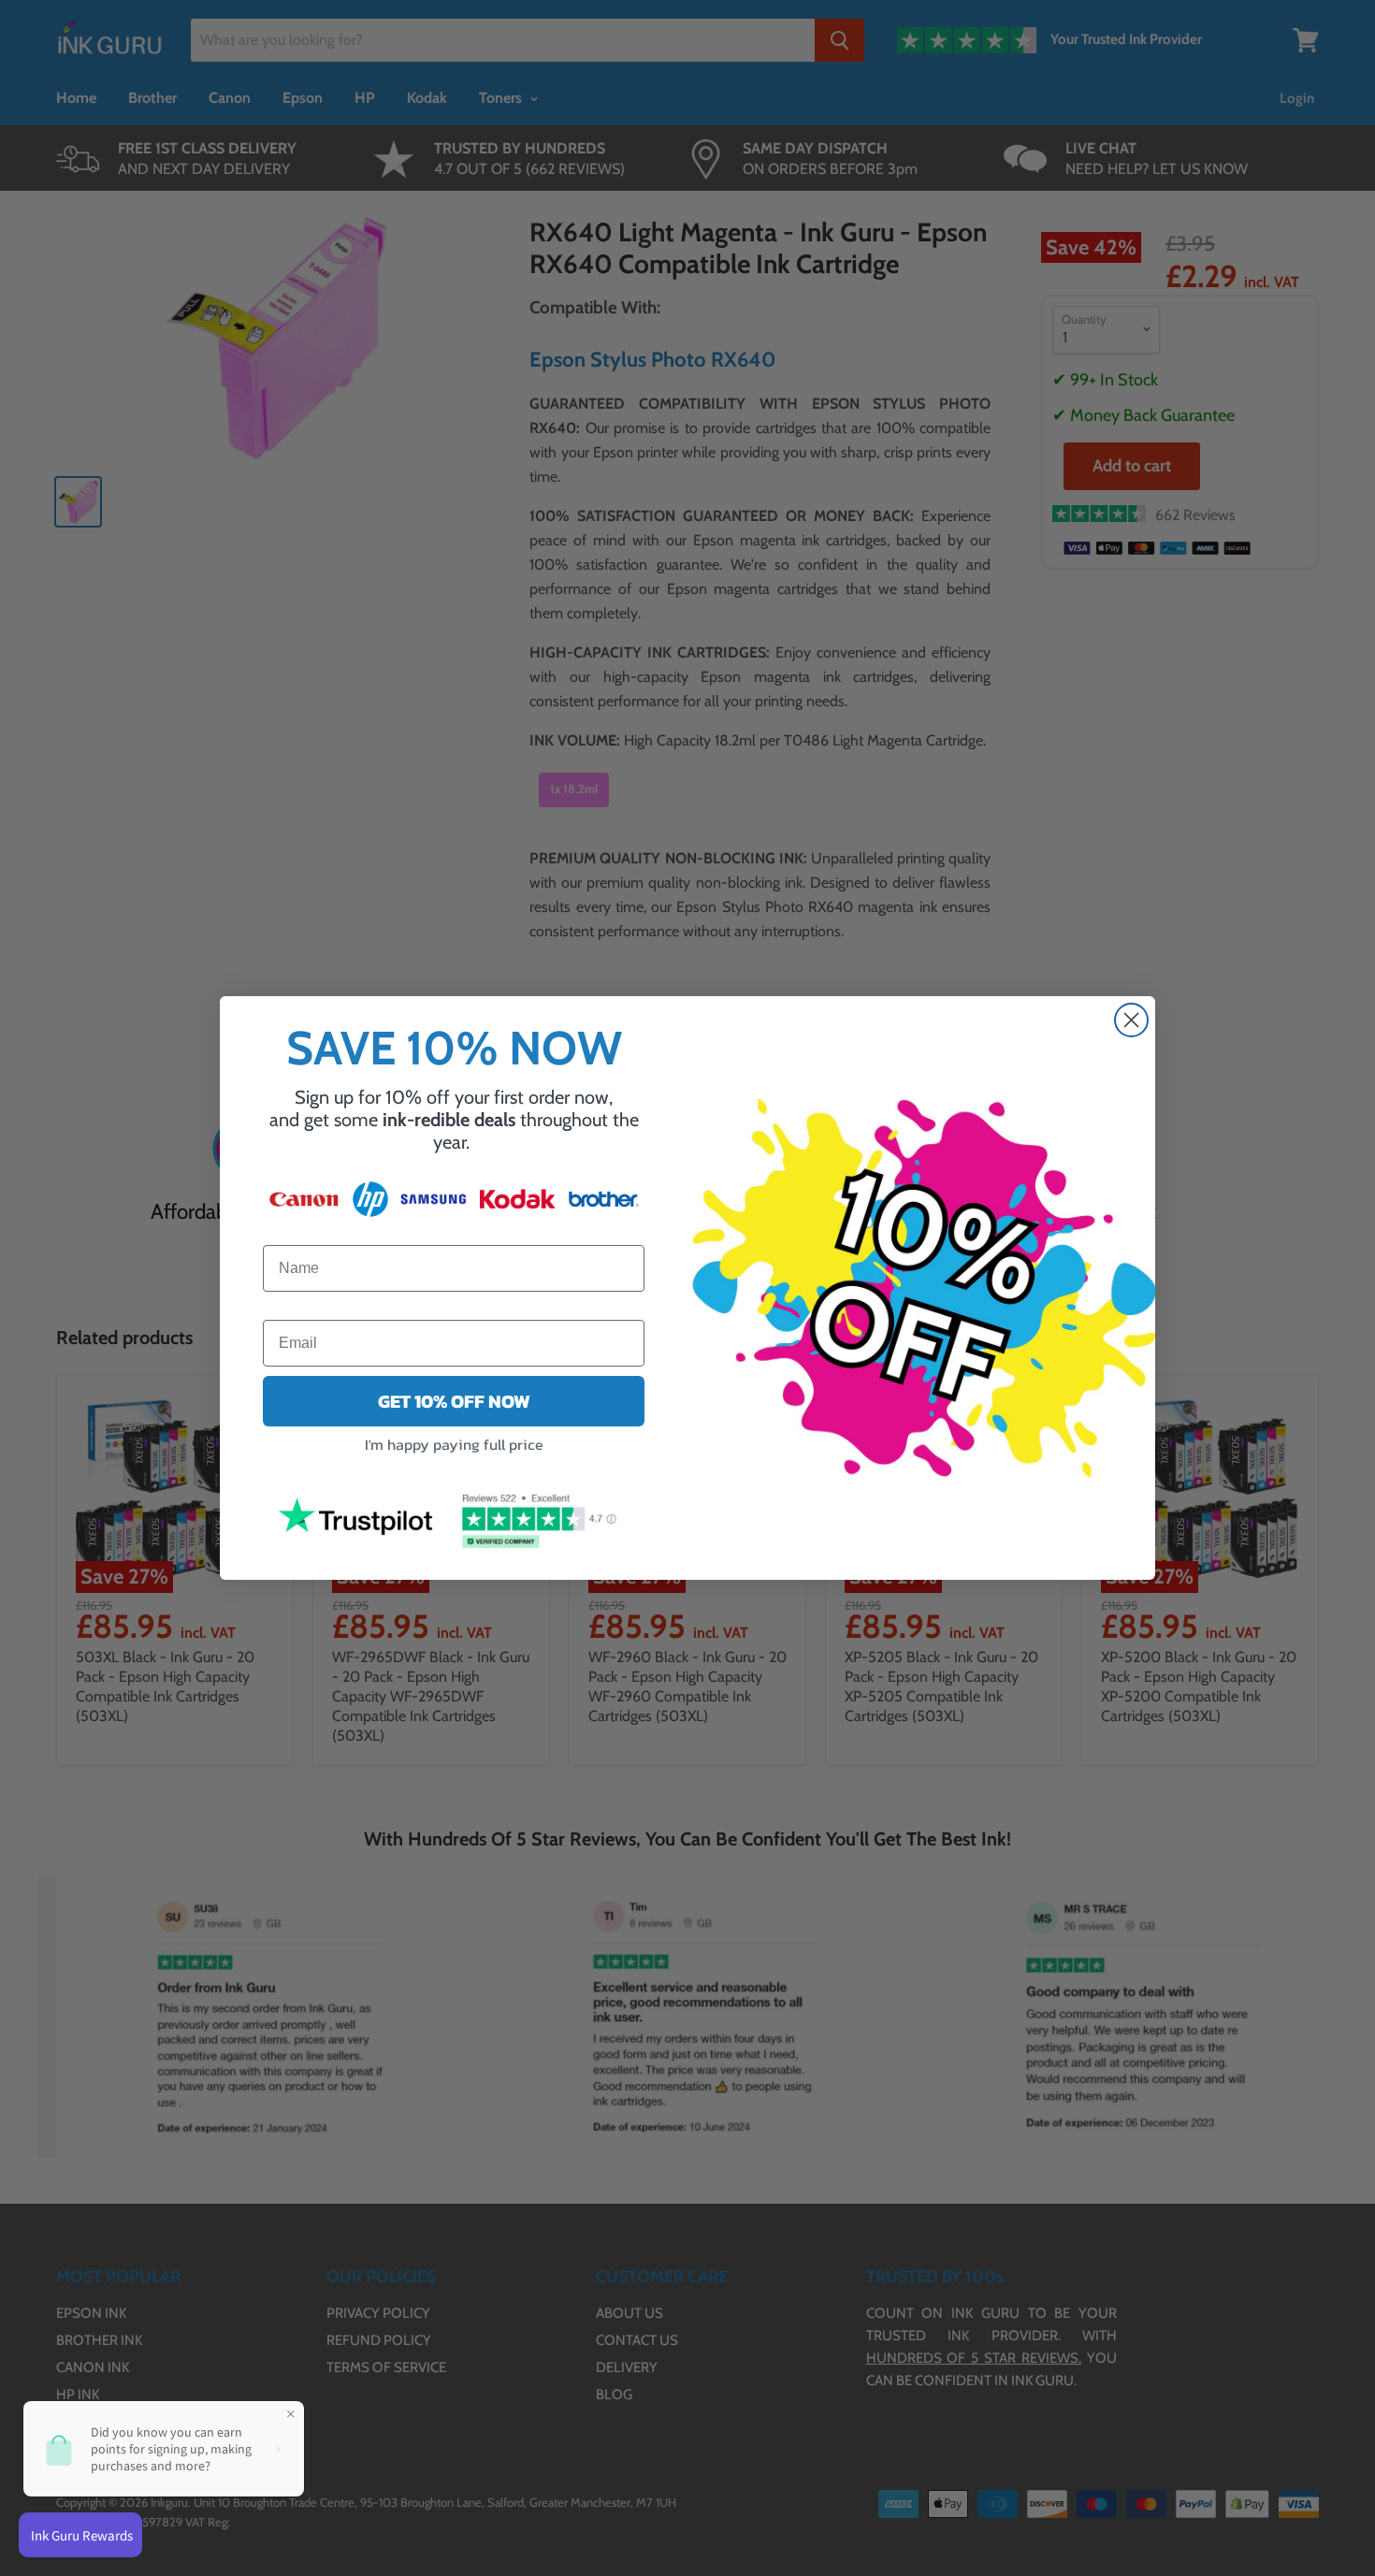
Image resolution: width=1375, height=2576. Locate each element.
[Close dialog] (1131, 1020)
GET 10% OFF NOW (454, 1401)
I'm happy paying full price (454, 1444)
